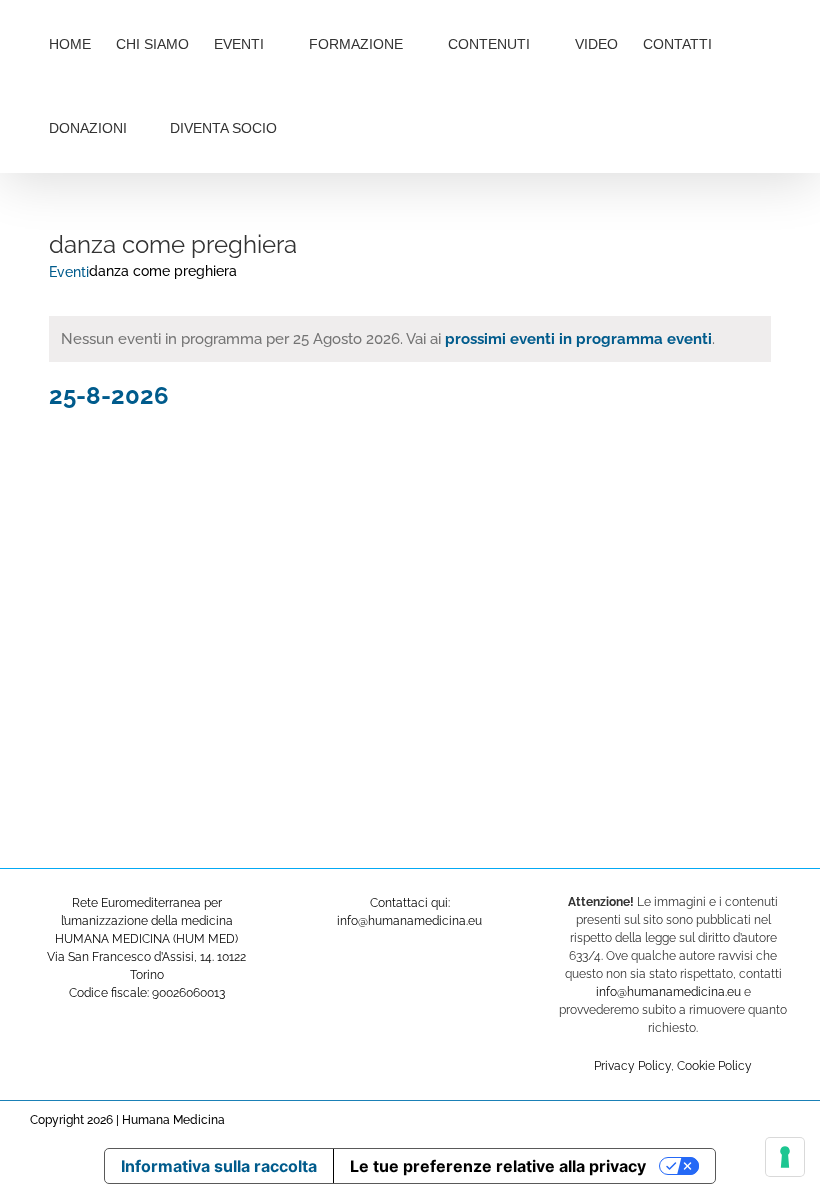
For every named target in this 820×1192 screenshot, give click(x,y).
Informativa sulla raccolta (219, 1166)
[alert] (410, 339)
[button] (343, 126)
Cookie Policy (714, 1066)
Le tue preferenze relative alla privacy (498, 1166)
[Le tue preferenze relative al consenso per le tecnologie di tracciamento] (785, 1157)
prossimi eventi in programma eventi (578, 339)
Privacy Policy (632, 1066)
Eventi (69, 272)
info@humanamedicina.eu (668, 992)
